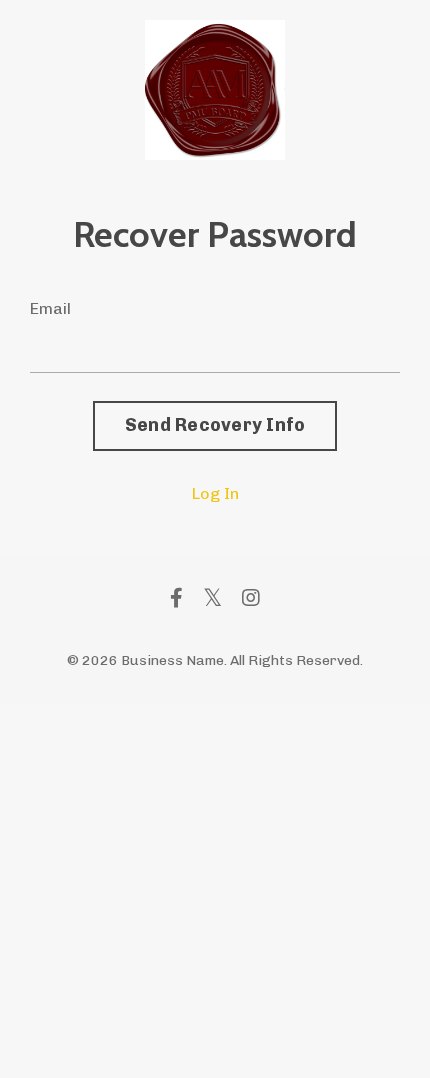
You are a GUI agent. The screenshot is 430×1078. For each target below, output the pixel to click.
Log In (215, 493)
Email (50, 308)
